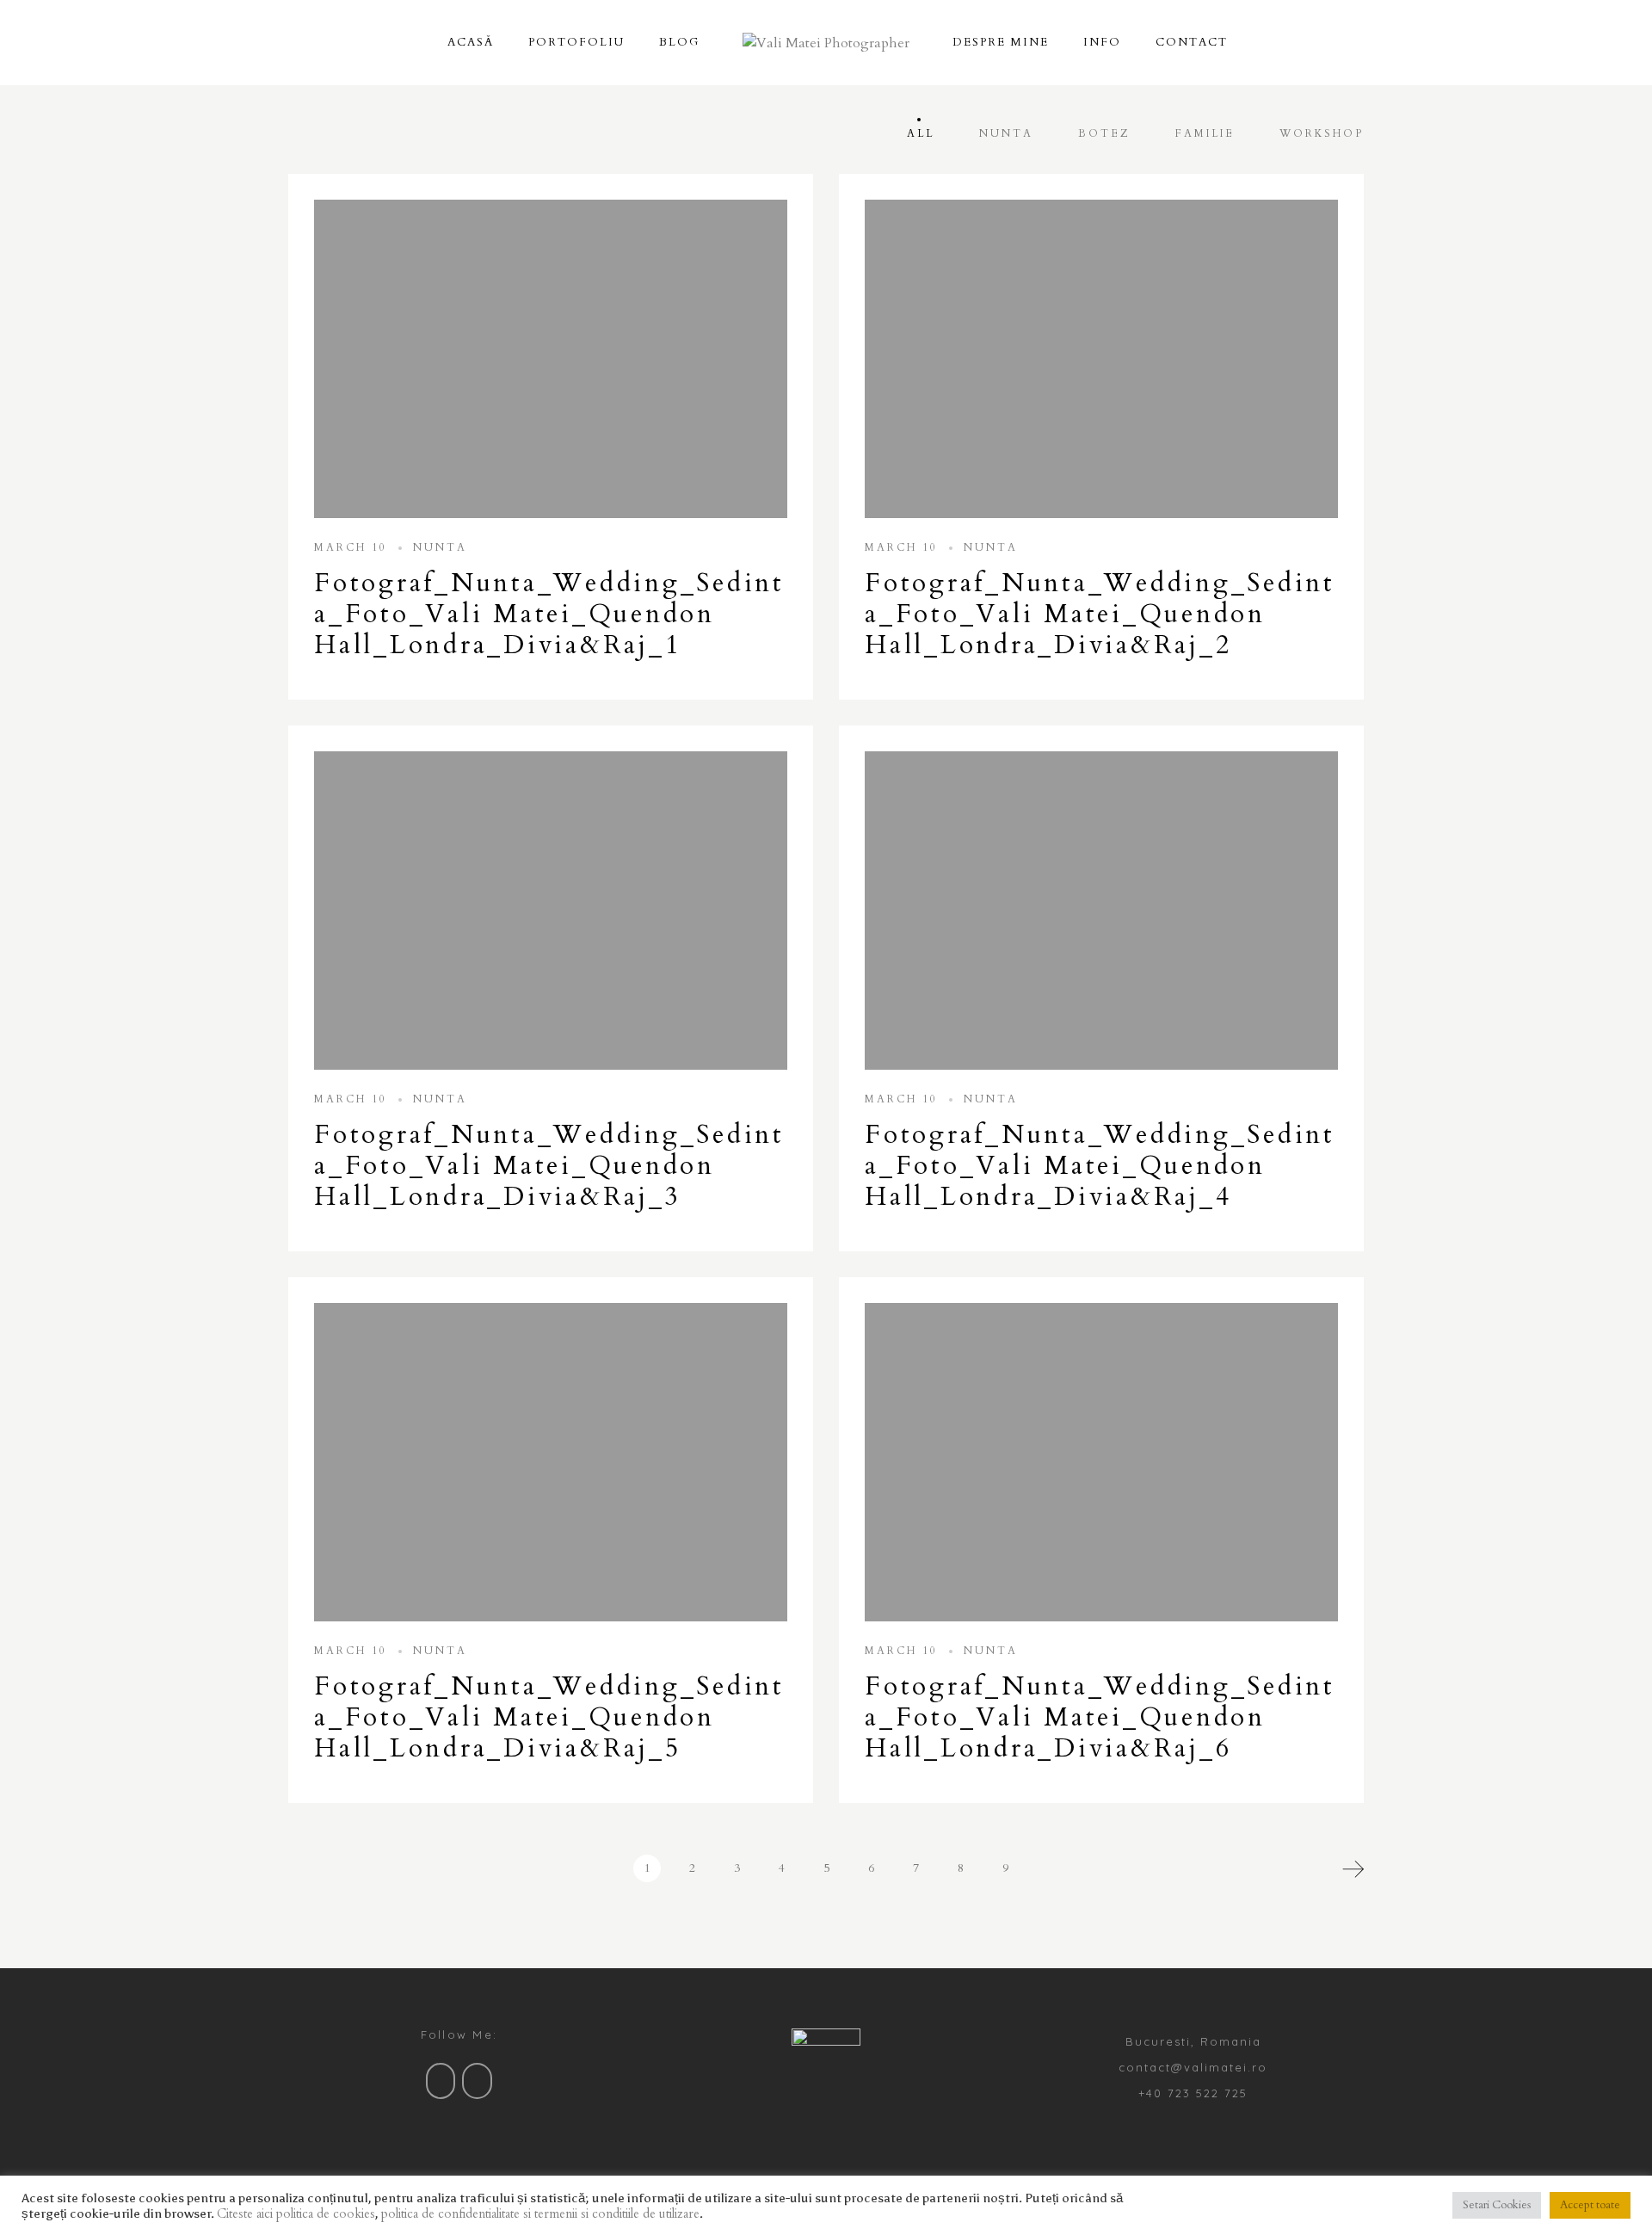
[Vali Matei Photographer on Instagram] (477, 2081)
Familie (1205, 133)
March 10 (351, 547)
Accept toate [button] (1590, 2205)
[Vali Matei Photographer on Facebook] (441, 2081)
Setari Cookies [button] (1497, 2205)
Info (1102, 42)
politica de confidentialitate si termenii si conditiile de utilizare (540, 2213)
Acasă (471, 42)
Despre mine (1001, 42)
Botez (1104, 133)
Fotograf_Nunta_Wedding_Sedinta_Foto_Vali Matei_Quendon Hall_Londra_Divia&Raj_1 (549, 614)
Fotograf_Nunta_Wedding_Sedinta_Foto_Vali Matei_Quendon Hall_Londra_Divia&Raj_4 (1100, 1166)
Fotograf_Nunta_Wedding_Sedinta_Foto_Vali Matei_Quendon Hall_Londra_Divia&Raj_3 (549, 1166)
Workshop (1322, 133)
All (921, 133)
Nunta (1006, 133)
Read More (551, 359)
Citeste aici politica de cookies (296, 2213)
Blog (679, 42)
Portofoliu (576, 42)
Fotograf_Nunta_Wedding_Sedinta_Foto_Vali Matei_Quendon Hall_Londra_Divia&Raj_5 (549, 1717)
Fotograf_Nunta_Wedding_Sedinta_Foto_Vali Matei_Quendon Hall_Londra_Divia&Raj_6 (1100, 1717)
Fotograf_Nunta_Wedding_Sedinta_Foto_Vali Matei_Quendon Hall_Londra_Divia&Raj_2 (1100, 614)
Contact (1192, 42)
